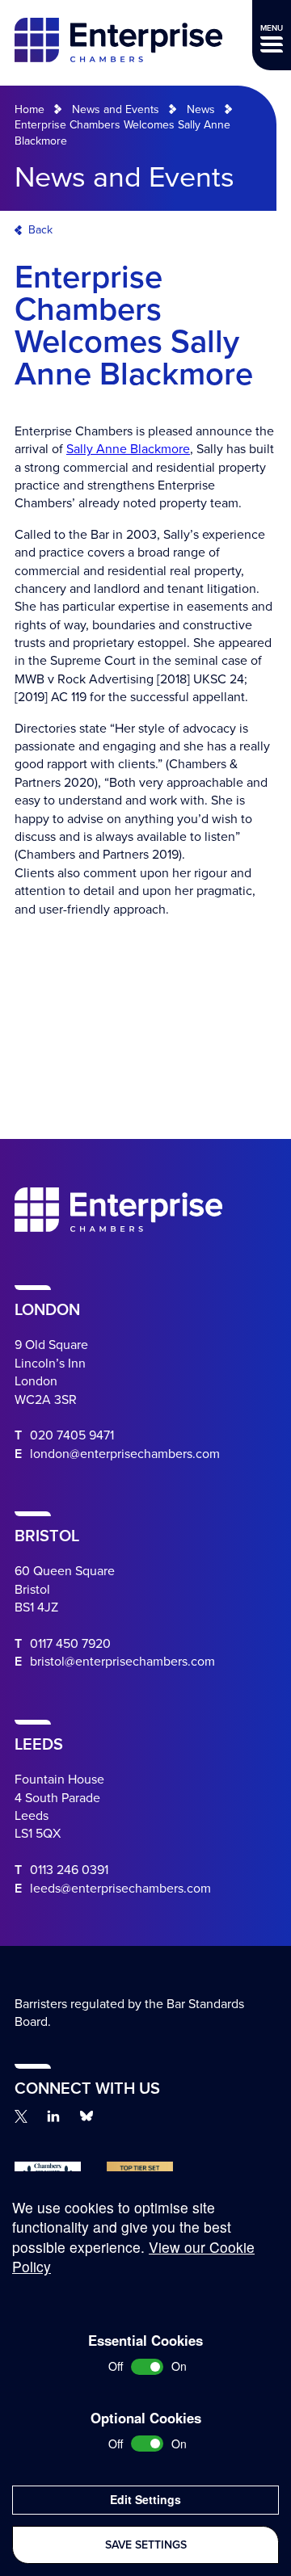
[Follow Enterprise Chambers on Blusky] (86, 2116)
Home (30, 109)
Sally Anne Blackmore (128, 449)
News (201, 109)
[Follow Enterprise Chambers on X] (21, 2116)
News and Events (116, 109)
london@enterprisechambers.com (125, 1454)
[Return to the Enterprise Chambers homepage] (118, 42)
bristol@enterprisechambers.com (122, 1662)
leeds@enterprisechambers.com (120, 1889)
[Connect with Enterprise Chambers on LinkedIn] (53, 2116)
